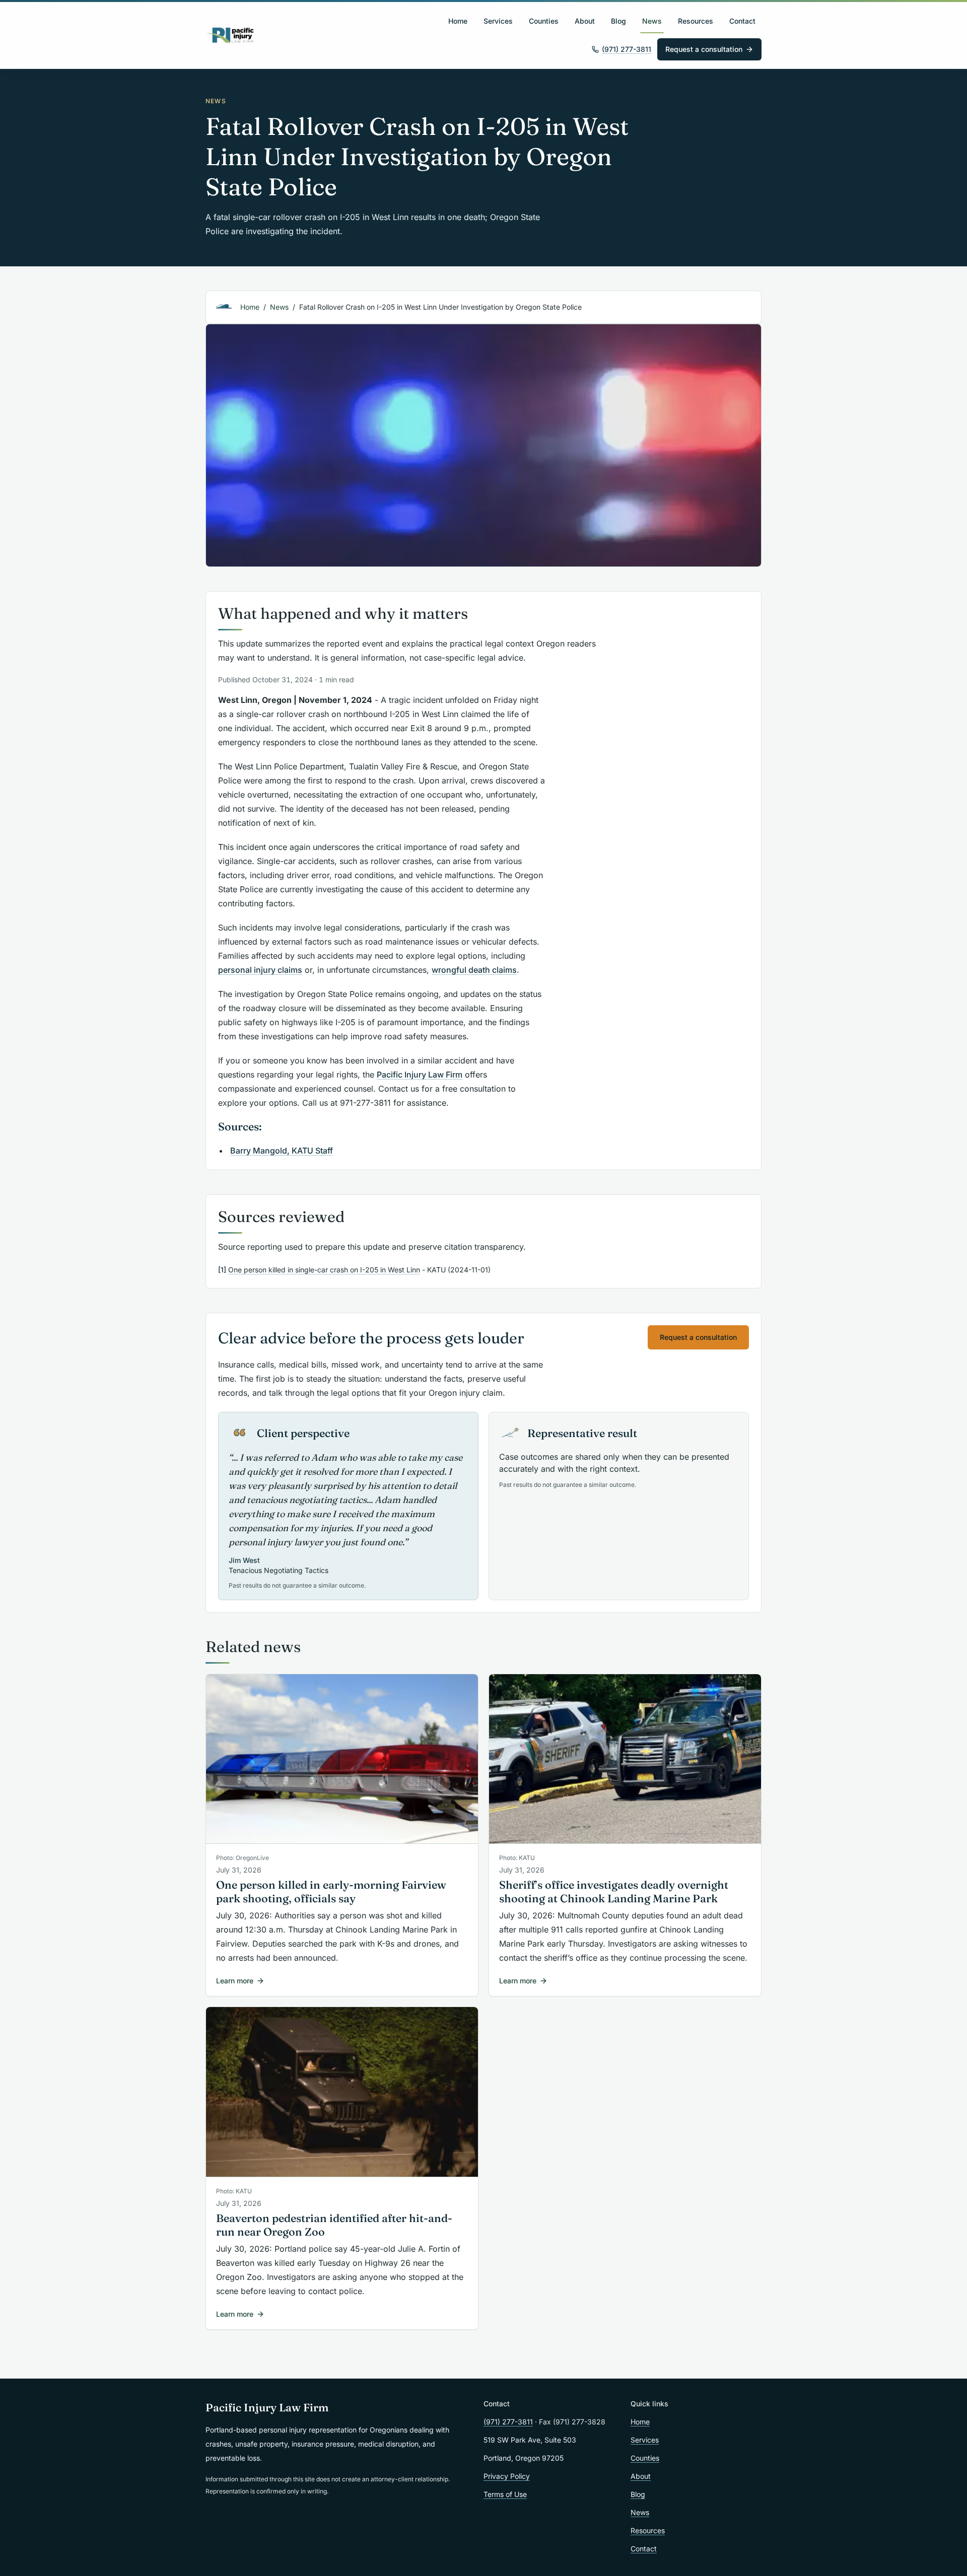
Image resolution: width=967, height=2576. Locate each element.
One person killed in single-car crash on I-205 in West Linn (324, 1270)
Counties (544, 21)
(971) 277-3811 (627, 49)
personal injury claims (260, 970)
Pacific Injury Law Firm (420, 1075)
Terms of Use (505, 2494)
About (585, 21)
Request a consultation (704, 49)
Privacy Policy (507, 2476)
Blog (618, 21)
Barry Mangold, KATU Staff (282, 1151)
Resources (696, 21)
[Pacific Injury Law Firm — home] (231, 35)
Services (498, 21)
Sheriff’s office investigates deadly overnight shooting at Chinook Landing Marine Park (614, 1892)
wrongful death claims (474, 970)
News (652, 21)
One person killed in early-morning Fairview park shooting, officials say (331, 1892)
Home (458, 21)
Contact (742, 21)
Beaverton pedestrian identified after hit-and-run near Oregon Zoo (334, 2225)
